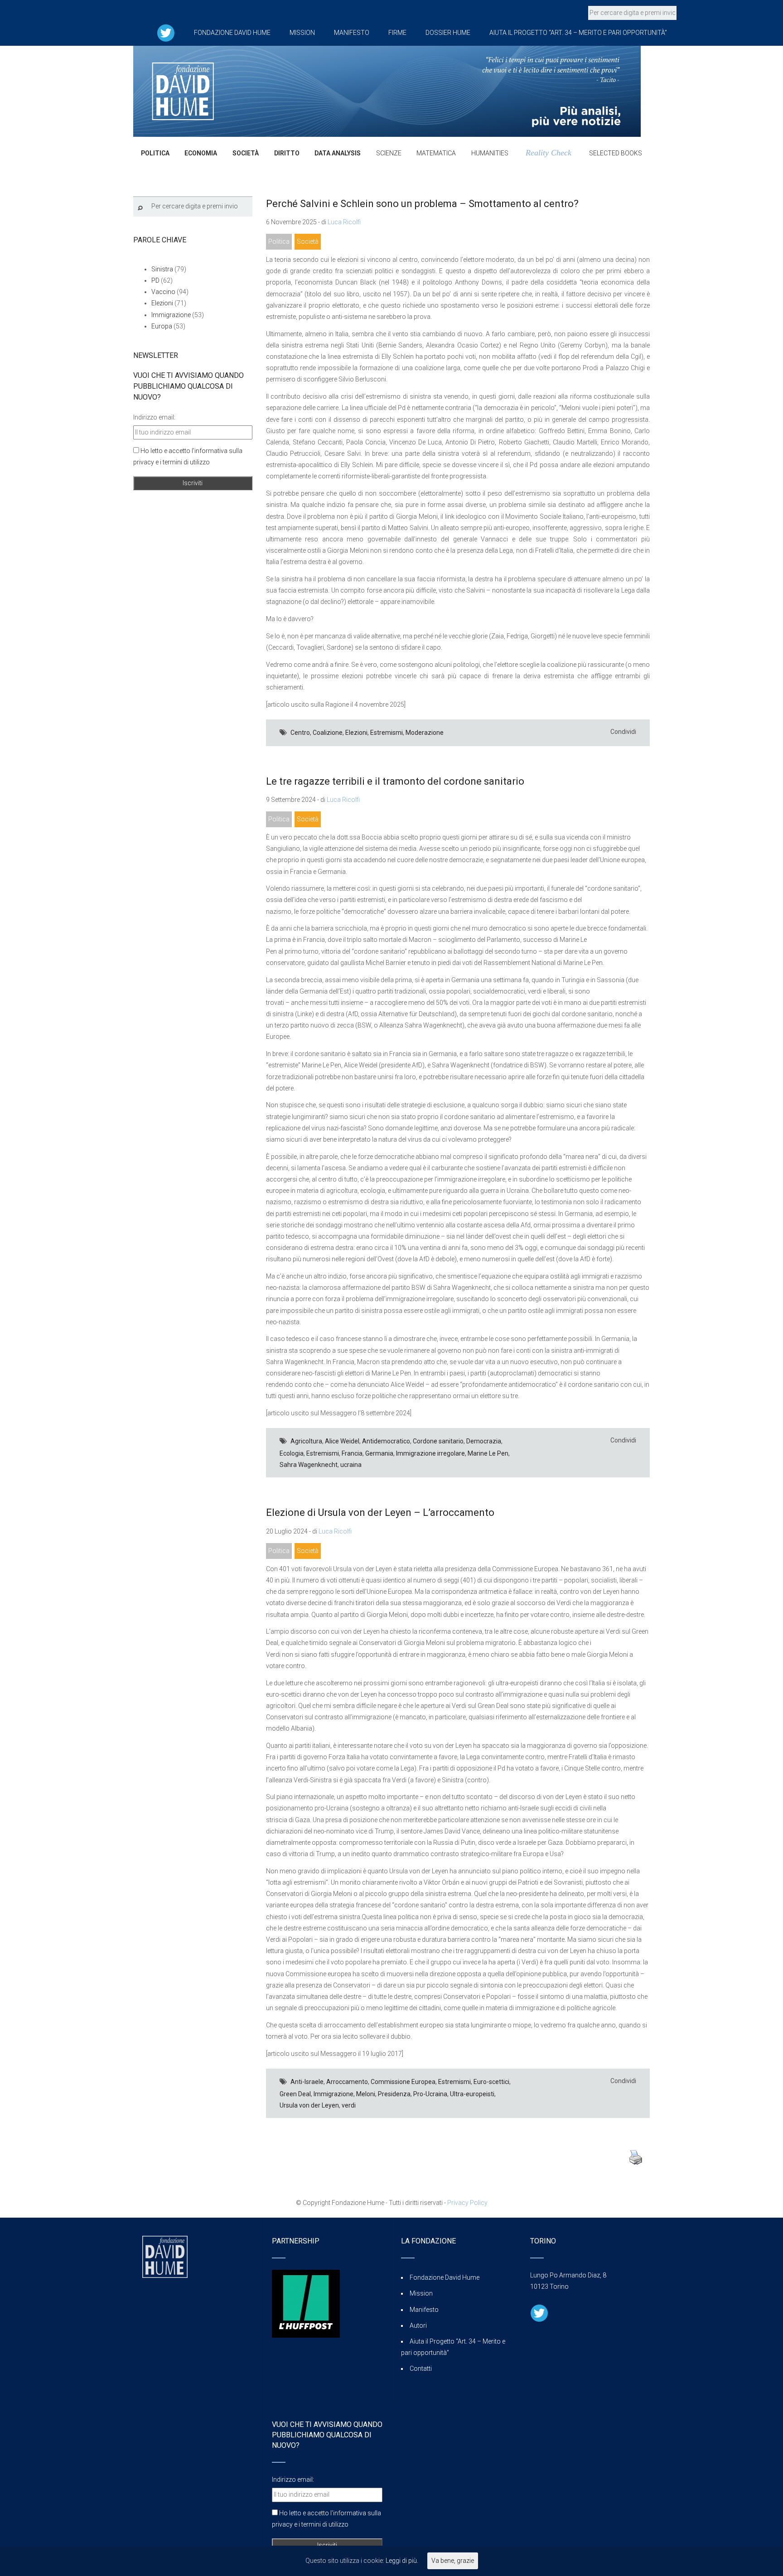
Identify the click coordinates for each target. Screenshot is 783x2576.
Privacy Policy (467, 2203)
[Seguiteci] (166, 33)
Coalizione (328, 733)
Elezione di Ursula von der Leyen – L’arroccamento (380, 1512)
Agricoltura (306, 1441)
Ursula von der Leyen (309, 2105)
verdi (349, 2105)
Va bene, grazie (453, 2561)
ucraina (351, 1465)
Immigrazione (333, 2094)
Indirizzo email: (154, 417)
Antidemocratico (386, 1441)
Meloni (366, 2094)
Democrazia (484, 1441)
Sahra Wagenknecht (309, 1465)
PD (155, 280)
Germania (379, 1453)
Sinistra (162, 269)
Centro (300, 733)
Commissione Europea (403, 2082)
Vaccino (163, 292)
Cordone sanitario (438, 1441)
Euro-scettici (491, 2082)
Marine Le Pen (488, 1453)
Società (308, 241)
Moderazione (425, 733)
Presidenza (394, 2094)
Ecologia (292, 1453)
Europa (162, 326)
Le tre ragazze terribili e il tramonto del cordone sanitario (395, 781)
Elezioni (356, 733)
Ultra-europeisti (472, 2094)
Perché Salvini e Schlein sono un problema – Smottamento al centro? (422, 204)
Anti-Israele (307, 2082)
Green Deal (295, 2094)
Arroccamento (347, 2082)
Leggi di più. (402, 2561)
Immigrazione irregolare (430, 1453)
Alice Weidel (342, 1441)
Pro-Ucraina (430, 2094)
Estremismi (387, 733)
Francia (352, 1453)
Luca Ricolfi (344, 222)
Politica (279, 241)
